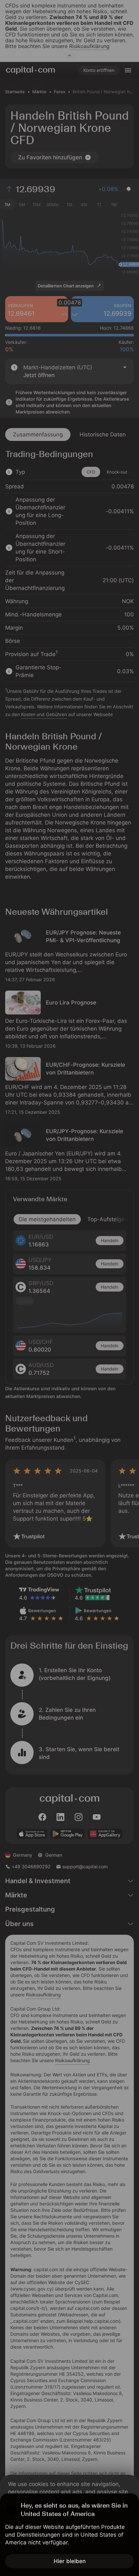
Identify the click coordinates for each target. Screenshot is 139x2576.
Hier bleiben (70, 2561)
